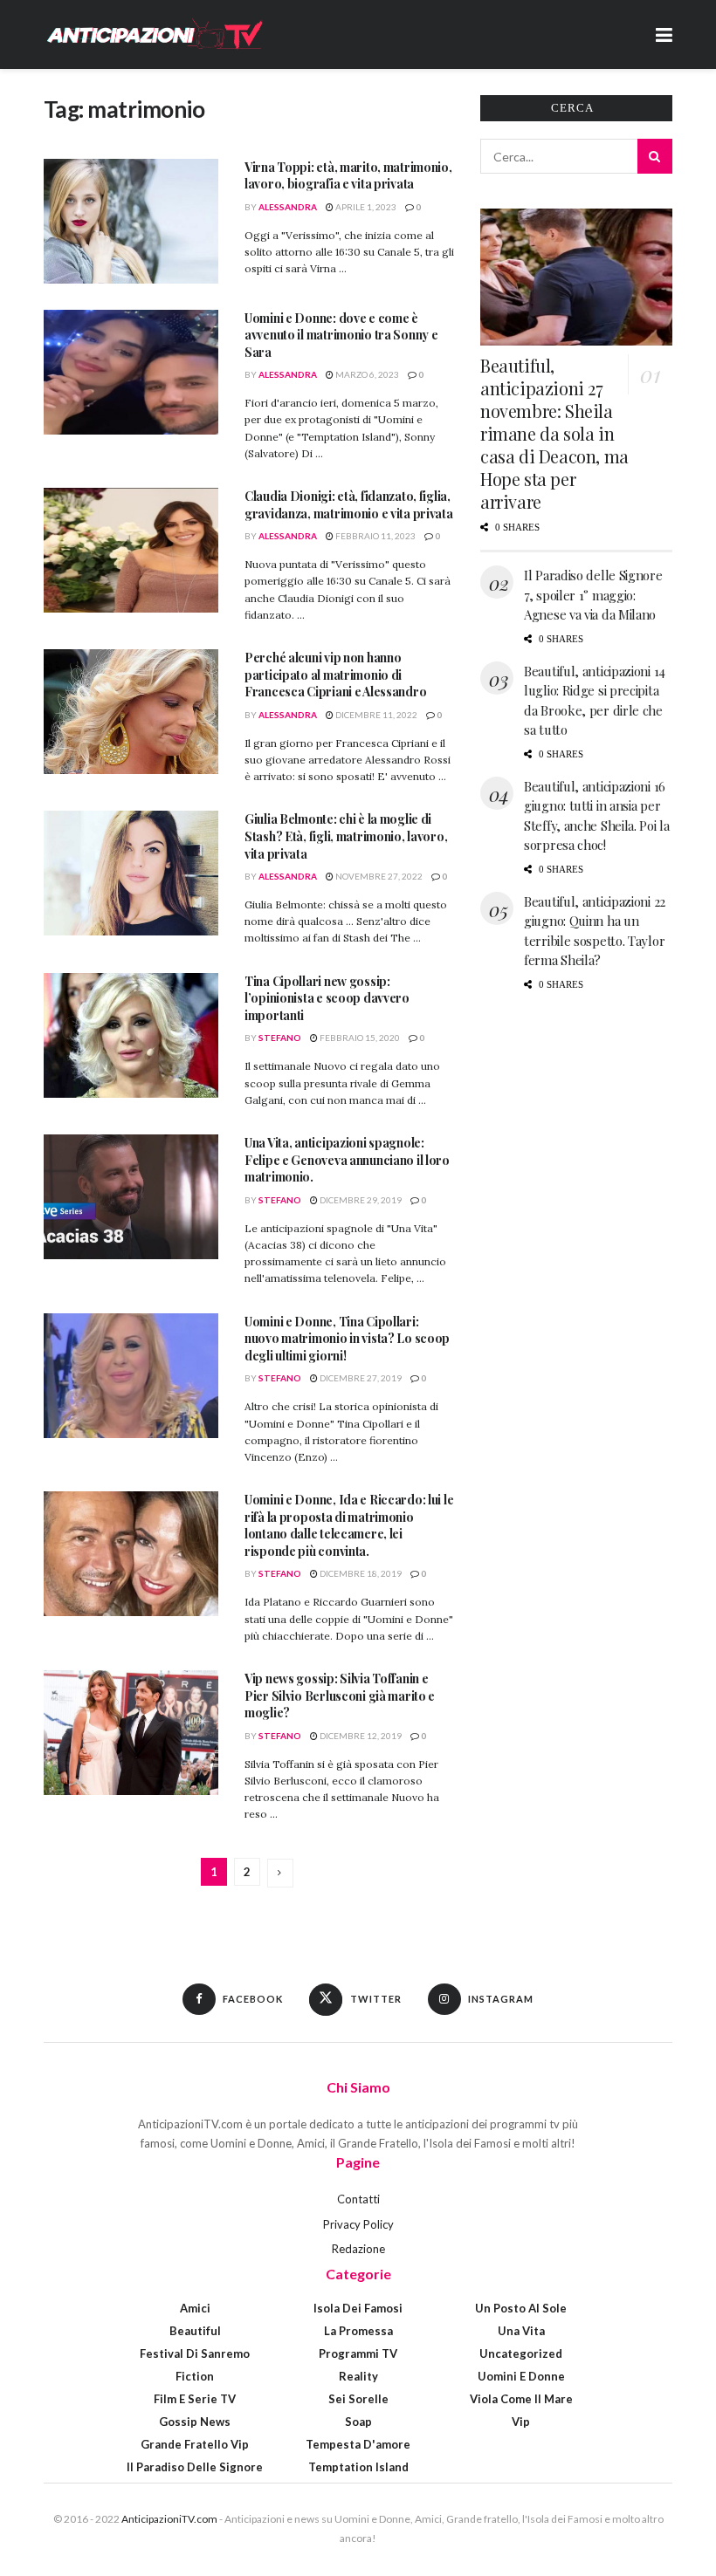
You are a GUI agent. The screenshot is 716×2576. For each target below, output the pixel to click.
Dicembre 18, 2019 (360, 1573)
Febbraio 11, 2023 (375, 536)
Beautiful (195, 2331)
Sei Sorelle (358, 2399)
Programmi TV (358, 2353)
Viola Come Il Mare (521, 2399)
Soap (358, 2422)
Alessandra (288, 207)
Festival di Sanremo (195, 2353)
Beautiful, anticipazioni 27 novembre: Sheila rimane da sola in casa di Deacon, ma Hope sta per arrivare (554, 433)
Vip (521, 2422)
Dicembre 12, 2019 (360, 1736)
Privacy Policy (358, 2224)
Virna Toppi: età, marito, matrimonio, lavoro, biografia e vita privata (348, 176)
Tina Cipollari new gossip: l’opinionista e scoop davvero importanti (327, 998)
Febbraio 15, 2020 (359, 1038)
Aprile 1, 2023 (365, 207)
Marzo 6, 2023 (366, 374)
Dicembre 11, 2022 (375, 715)
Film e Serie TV (195, 2399)
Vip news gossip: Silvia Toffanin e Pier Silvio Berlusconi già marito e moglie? (340, 1696)
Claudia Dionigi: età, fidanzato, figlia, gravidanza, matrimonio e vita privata (349, 505)
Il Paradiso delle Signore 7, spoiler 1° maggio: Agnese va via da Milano (593, 595)
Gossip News (195, 2422)
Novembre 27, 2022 (378, 876)
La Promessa (358, 2331)
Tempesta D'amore (358, 2444)
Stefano (280, 1038)
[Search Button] (655, 156)
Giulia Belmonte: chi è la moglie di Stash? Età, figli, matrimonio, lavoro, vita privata (346, 836)
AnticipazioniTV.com (169, 2519)
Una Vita (521, 2331)
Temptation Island (358, 2467)
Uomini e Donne (521, 2376)
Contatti (358, 2199)
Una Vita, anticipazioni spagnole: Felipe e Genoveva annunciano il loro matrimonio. (347, 1160)
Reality (358, 2376)
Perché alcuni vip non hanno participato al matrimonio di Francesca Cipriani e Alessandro (335, 675)
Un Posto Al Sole (521, 2308)
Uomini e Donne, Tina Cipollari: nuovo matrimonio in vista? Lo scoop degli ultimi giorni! (347, 1339)
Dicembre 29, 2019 (360, 1200)
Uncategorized (521, 2353)
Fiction (195, 2376)
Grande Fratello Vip (195, 2444)
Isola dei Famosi (358, 2308)
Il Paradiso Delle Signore (195, 2467)
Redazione (358, 2249)
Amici (195, 2308)
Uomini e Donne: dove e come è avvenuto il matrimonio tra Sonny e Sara (341, 335)
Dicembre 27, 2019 (360, 1378)
